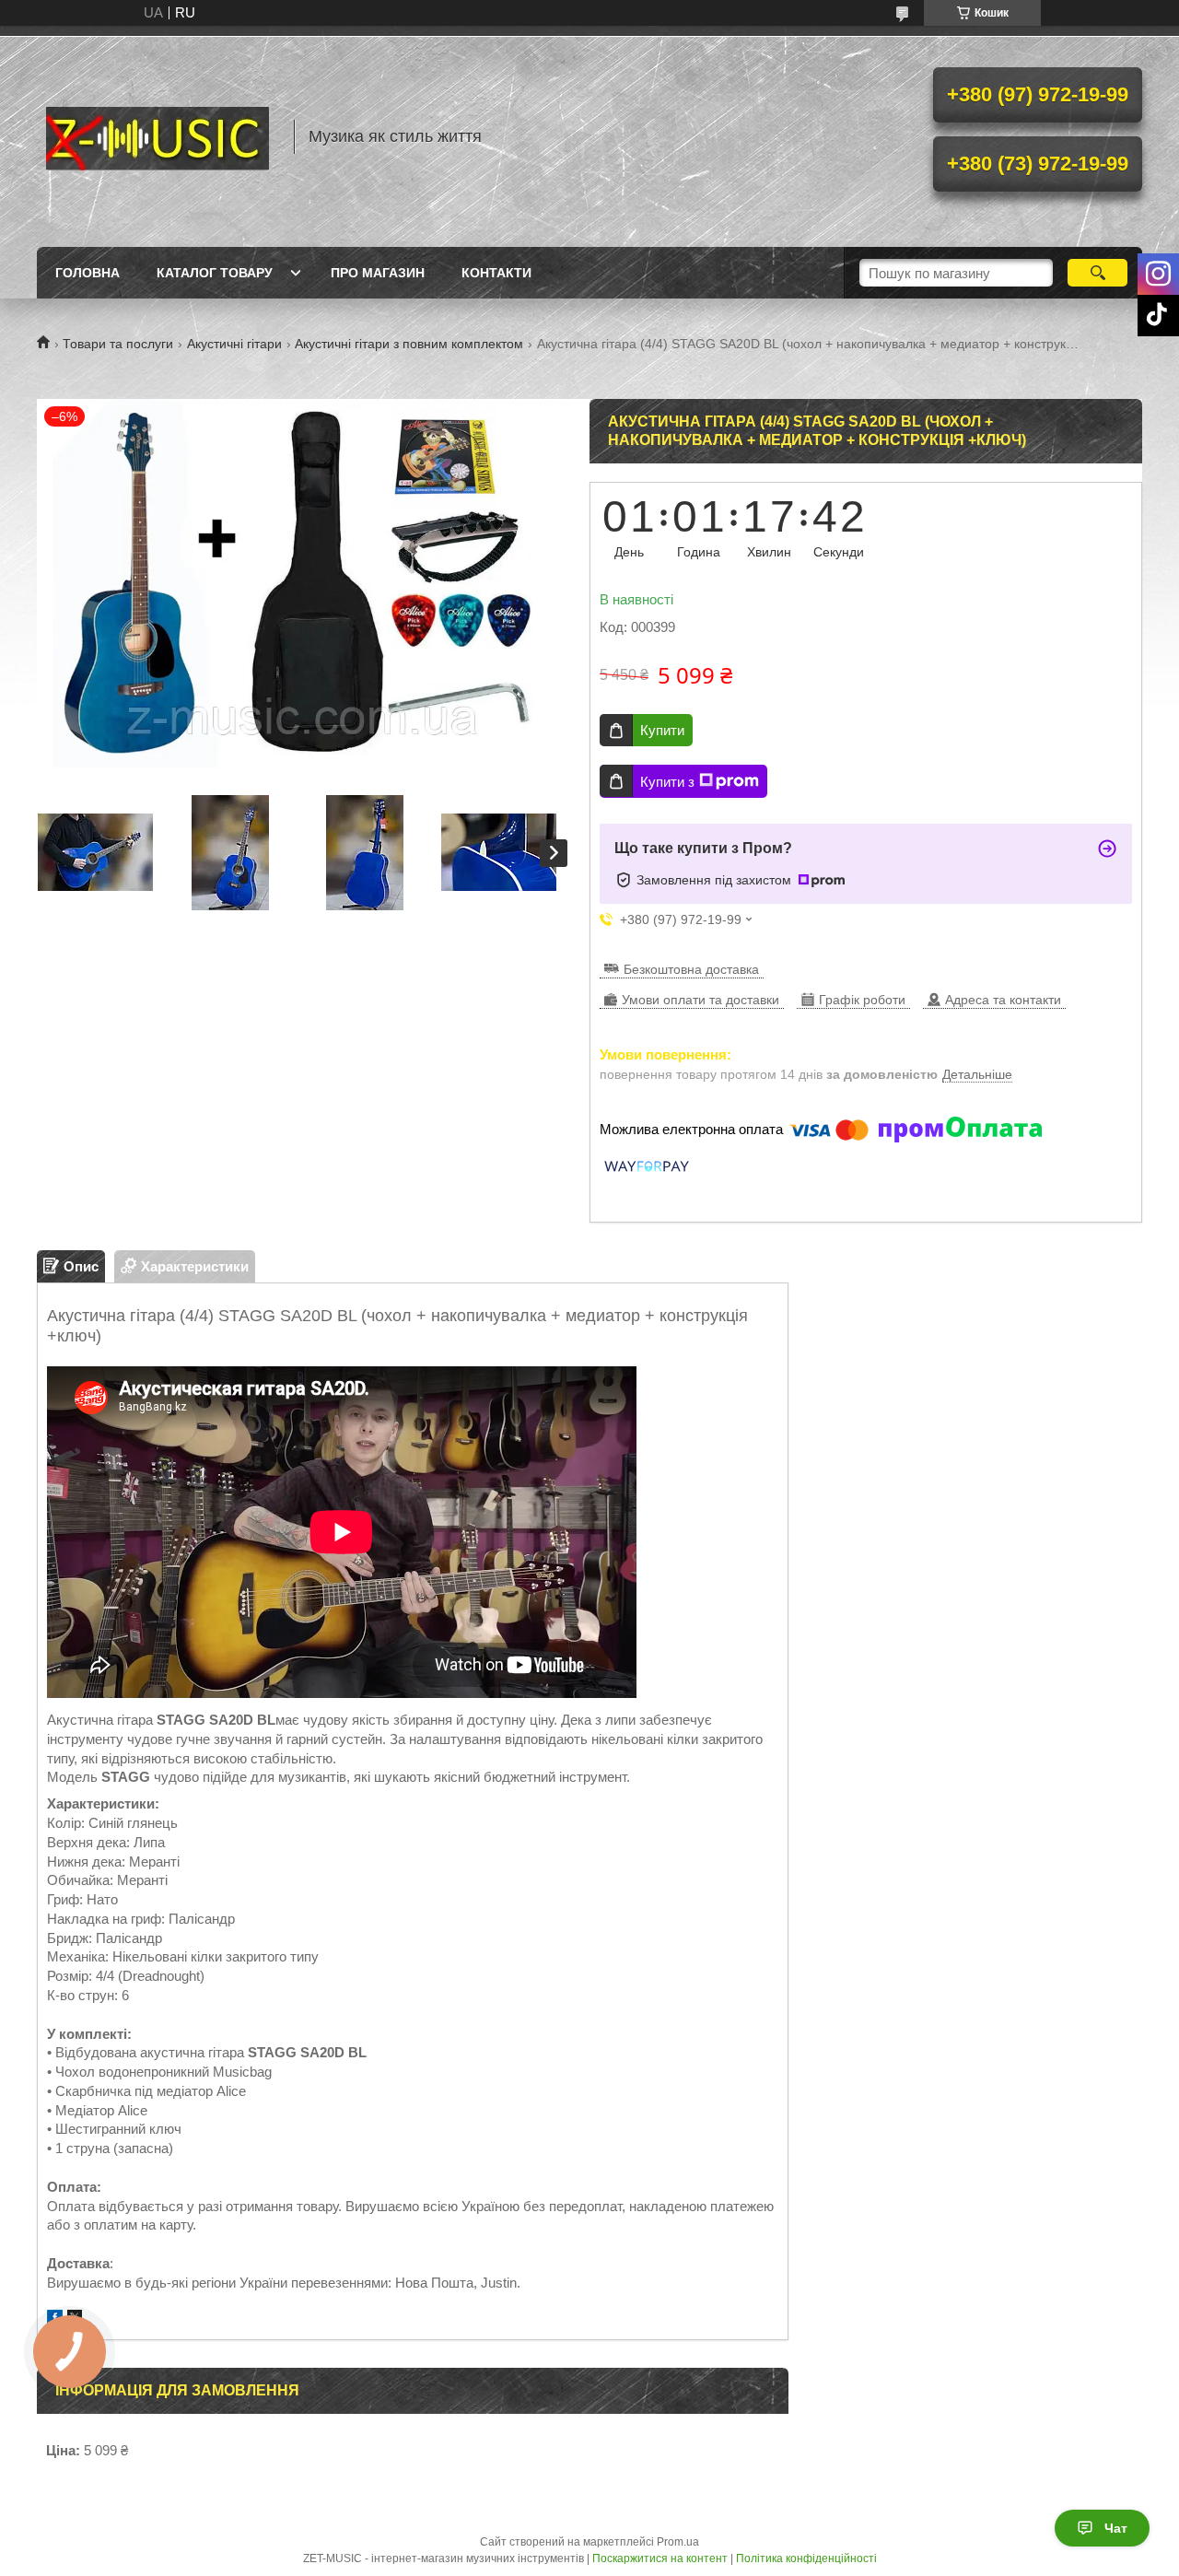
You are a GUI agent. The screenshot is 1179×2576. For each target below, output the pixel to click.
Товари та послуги (118, 344)
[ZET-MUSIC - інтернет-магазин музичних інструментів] (157, 136)
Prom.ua (678, 2542)
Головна (88, 273)
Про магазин (378, 273)
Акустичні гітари (234, 344)
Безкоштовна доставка (691, 969)
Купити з (667, 782)
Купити (662, 730)
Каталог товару (215, 273)
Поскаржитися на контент (660, 2558)
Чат (1116, 2528)
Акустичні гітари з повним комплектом (409, 344)
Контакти (496, 273)
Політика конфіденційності (806, 2558)
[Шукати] (1097, 273)
